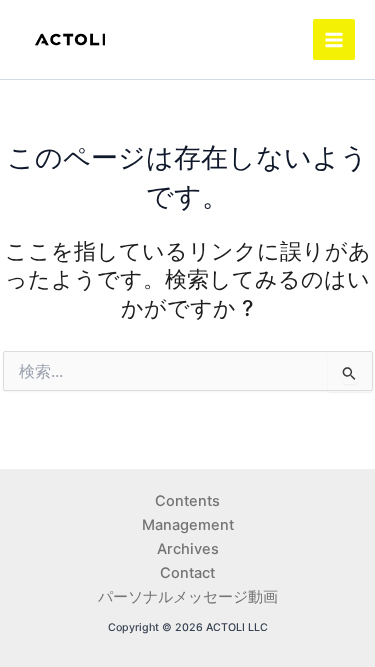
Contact (187, 573)
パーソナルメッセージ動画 (188, 597)
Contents (187, 501)
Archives (188, 549)
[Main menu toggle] (334, 40)
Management (188, 525)
